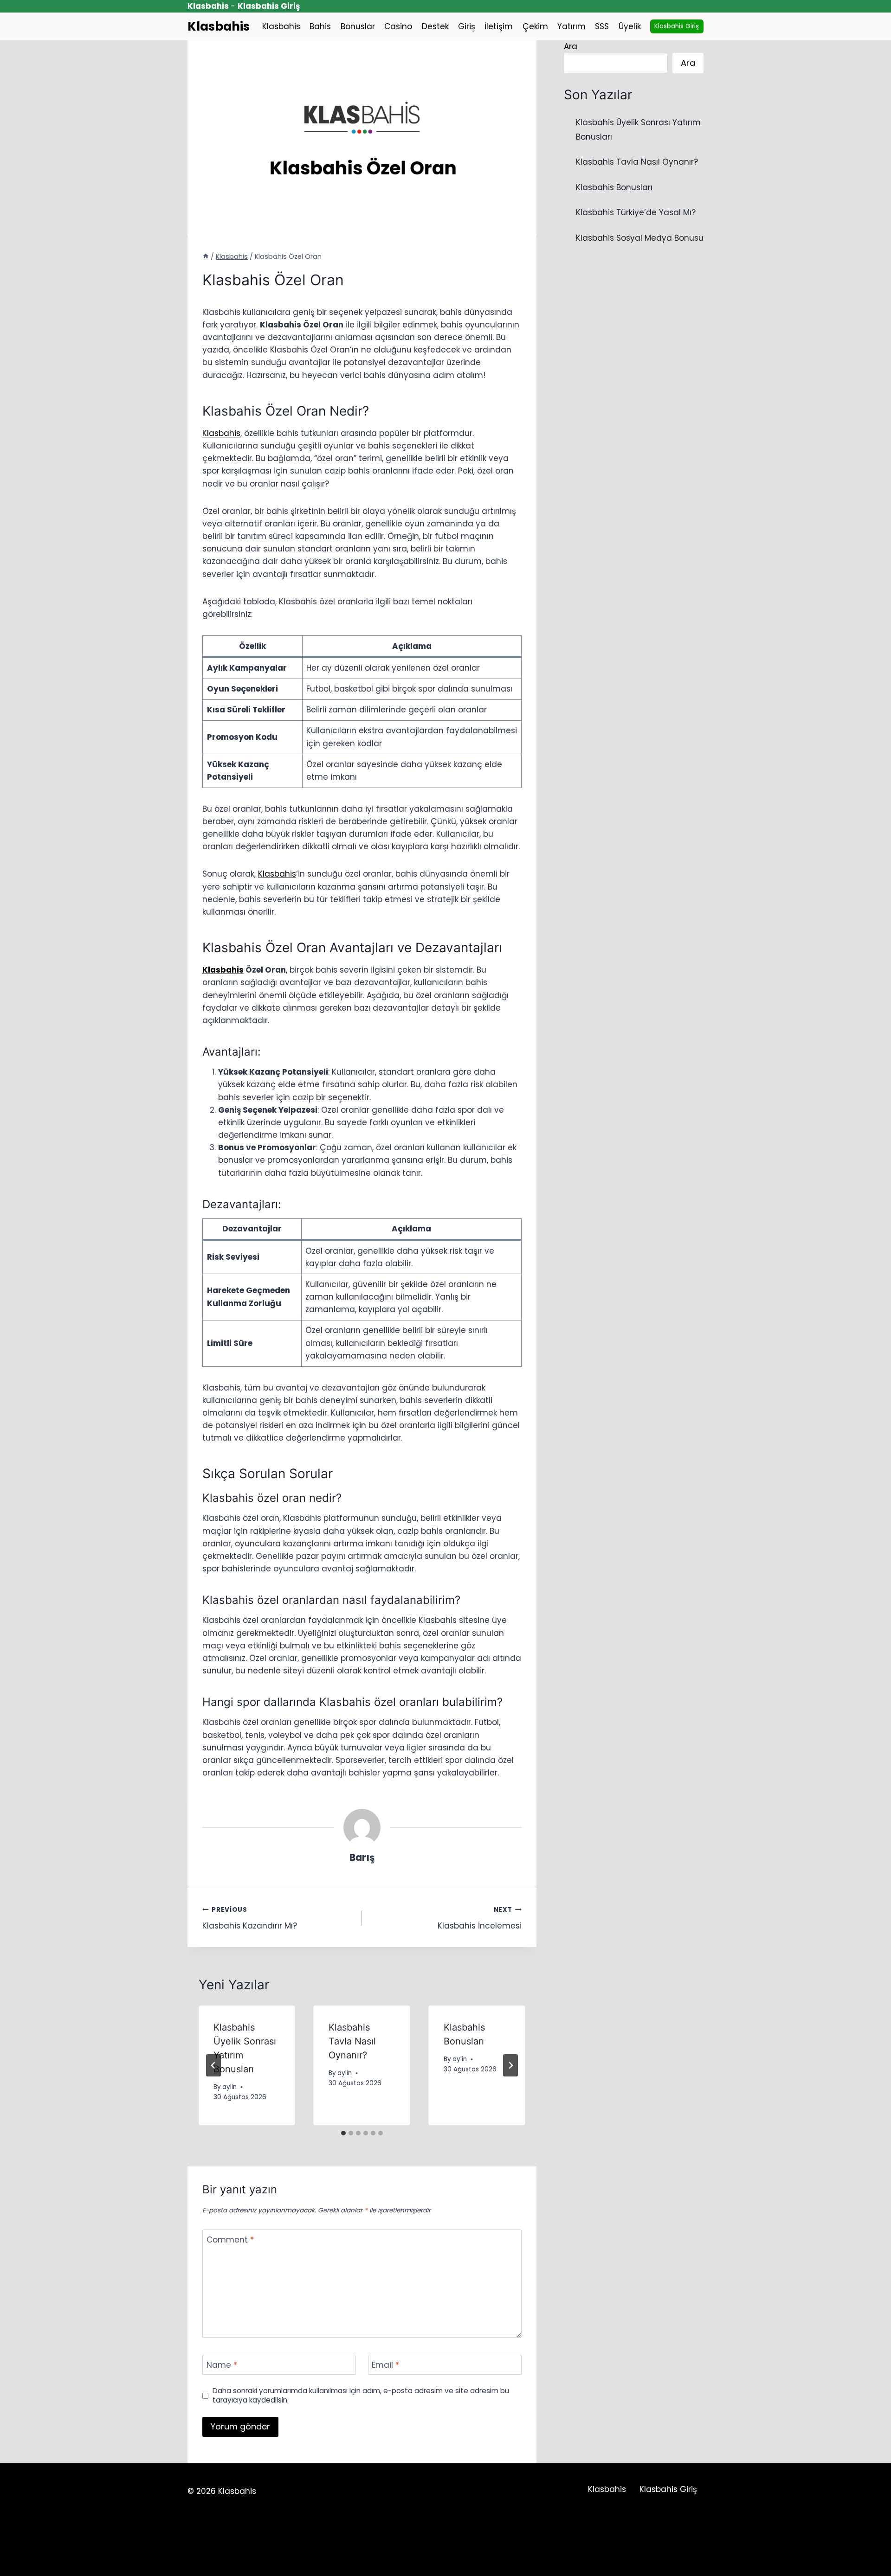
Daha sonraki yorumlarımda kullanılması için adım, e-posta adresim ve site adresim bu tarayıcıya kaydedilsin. (361, 2396)
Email (385, 2365)
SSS (602, 26)
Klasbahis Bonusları (614, 187)
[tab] (343, 2133)
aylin (229, 2087)
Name (222, 2365)
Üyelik (630, 26)
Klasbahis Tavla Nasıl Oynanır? (352, 2041)
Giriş (467, 26)
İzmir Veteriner (468, 2547)
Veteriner (413, 2547)
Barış (362, 1858)
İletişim (499, 26)
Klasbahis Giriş (677, 26)
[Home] (206, 256)
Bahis (320, 26)
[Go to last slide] (213, 2065)
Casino (398, 26)
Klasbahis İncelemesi (480, 1918)
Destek (435, 26)
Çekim (535, 26)
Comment (230, 2240)
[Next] (510, 2065)
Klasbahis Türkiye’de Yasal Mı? (636, 212)
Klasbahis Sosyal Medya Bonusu (640, 238)
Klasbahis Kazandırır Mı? (250, 1918)
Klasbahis (281, 26)
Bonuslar (358, 26)
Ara (571, 46)
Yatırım (571, 26)
